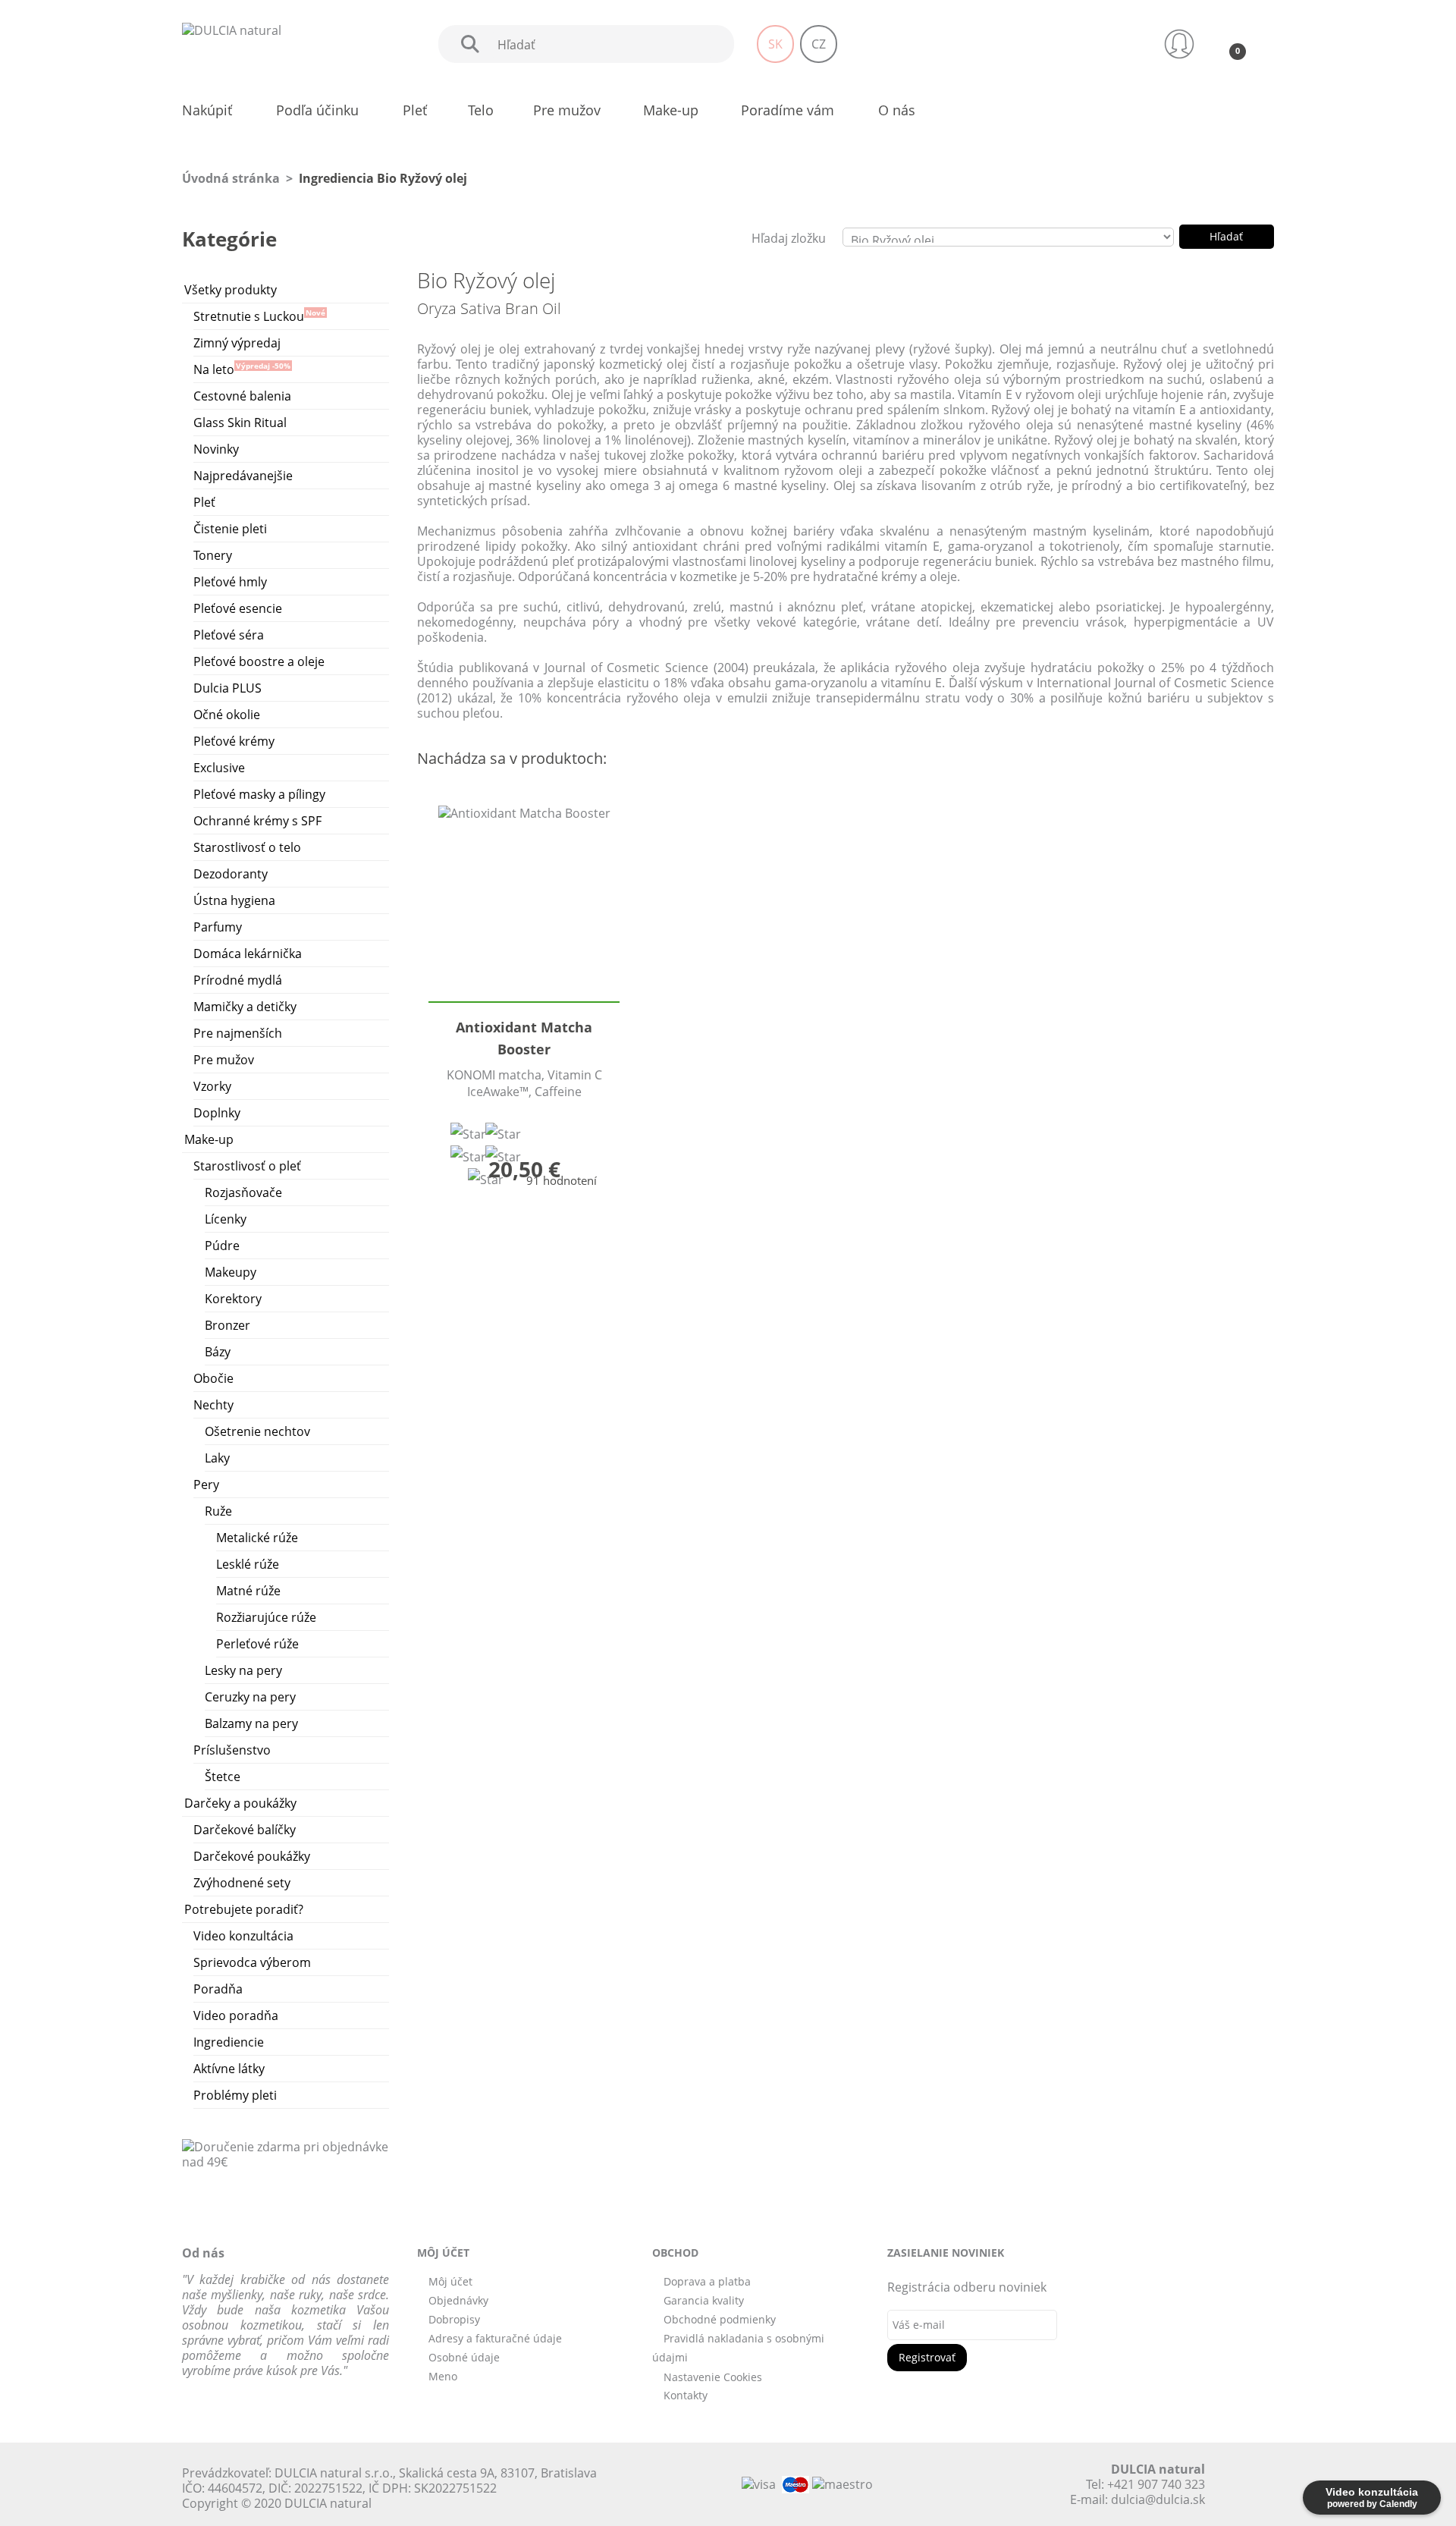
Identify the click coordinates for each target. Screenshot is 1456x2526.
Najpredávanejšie (243, 476)
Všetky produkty (231, 290)
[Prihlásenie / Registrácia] (1179, 44)
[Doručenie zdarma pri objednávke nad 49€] (286, 2153)
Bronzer (227, 1325)
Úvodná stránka (231, 178)
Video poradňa (236, 2015)
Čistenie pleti (230, 529)
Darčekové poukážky (252, 1856)
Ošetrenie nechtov (257, 1431)
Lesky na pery (243, 1670)
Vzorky (212, 1086)
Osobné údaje (464, 2357)
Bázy (218, 1352)
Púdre (222, 1246)
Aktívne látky (229, 2069)
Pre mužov (224, 1060)
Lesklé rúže (248, 1564)
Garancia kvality (704, 2300)
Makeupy (231, 1272)
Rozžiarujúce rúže (266, 1617)
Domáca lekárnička (248, 954)
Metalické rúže (257, 1538)
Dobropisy (454, 2319)
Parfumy (218, 927)
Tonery (213, 555)
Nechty (213, 1405)
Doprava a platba (707, 2281)
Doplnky (217, 1113)
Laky (217, 1458)
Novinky (216, 449)
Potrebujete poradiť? (244, 1909)
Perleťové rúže (257, 1644)
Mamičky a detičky (245, 1007)
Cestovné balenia (242, 396)
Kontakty (686, 2395)
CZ (819, 44)
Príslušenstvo (232, 1750)
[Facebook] (945, 2484)
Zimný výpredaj (237, 343)
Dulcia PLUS (227, 688)
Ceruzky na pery (250, 1697)
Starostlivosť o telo (247, 847)
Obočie (213, 1378)
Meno (443, 2376)
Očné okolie (227, 715)
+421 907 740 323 (1156, 2484)
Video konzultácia (243, 1936)
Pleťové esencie (238, 608)
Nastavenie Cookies (713, 2377)
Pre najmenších (238, 1033)
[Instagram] (998, 2484)
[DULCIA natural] (232, 29)
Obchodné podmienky (720, 2319)
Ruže (218, 1511)
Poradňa (218, 1989)
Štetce (223, 1777)
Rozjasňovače (243, 1192)
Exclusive (219, 768)
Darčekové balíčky (245, 1830)
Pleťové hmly (230, 582)
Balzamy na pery (251, 1723)
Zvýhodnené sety (242, 1883)
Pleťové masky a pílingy (259, 794)
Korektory (233, 1299)
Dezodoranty (231, 874)
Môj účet (450, 2281)
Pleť (204, 502)
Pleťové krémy (234, 741)
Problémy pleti (235, 2095)
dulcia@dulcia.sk (1158, 2499)
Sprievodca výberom (252, 1962)
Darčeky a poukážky (240, 1803)
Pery (206, 1484)
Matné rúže (248, 1591)
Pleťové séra (229, 635)
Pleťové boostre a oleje (259, 661)
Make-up (209, 1139)
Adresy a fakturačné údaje (495, 2338)
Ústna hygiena (234, 900)
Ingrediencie (229, 2042)
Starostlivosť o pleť (247, 1166)
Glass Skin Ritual (240, 423)
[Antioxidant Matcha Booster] (524, 903)
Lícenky (226, 1219)
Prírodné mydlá (238, 980)
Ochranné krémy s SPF (257, 821)
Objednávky (458, 2300)
